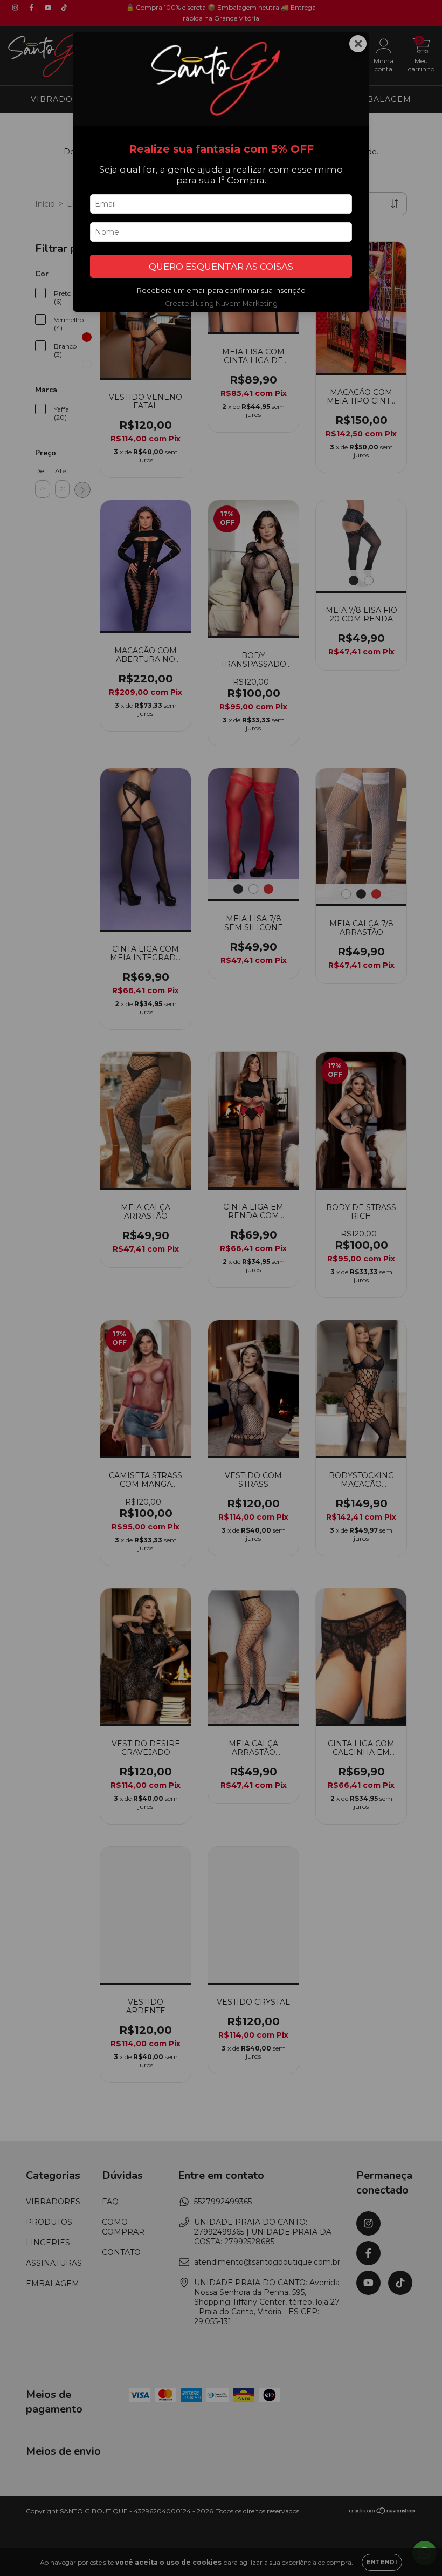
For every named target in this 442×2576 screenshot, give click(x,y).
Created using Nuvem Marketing (221, 303)
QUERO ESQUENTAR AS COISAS (221, 267)
